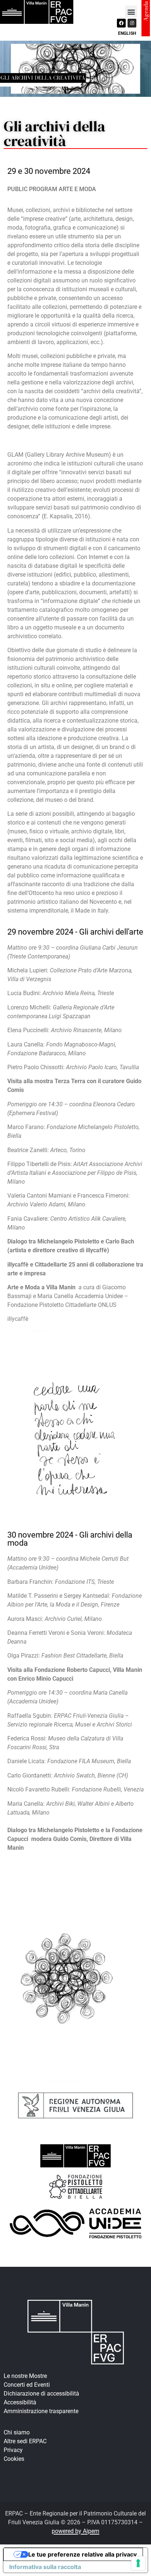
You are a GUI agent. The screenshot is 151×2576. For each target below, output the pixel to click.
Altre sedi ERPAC (25, 2441)
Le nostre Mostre (25, 2376)
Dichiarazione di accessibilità (41, 2394)
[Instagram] (132, 23)
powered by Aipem (75, 2531)
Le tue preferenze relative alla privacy (82, 2554)
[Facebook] (121, 23)
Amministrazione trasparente (41, 2411)
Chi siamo (17, 2432)
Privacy (13, 2450)
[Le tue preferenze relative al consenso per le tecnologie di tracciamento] (138, 2563)
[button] (131, 12)
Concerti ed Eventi (27, 2385)
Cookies (14, 2459)
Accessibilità (20, 2402)
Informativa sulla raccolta (45, 2567)
